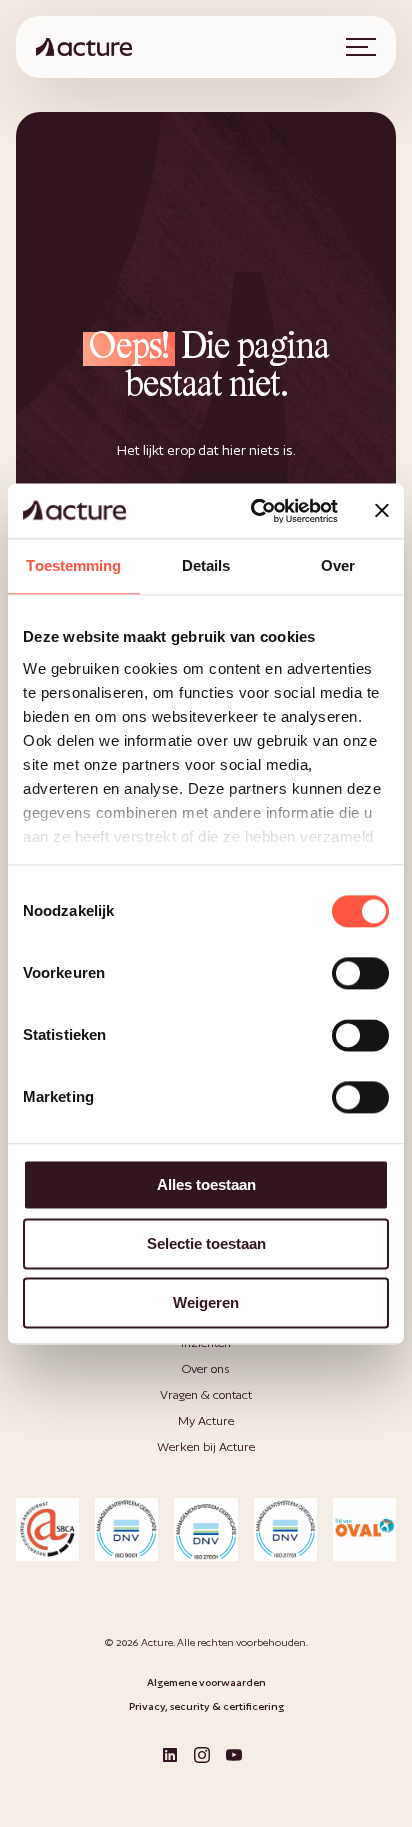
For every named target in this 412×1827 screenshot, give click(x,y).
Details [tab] (206, 565)
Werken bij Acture (206, 1446)
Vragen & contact (206, 1394)
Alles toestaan (206, 1184)
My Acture (206, 1420)
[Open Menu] (361, 47)
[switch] (360, 973)
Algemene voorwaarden (206, 1682)
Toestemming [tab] (73, 565)
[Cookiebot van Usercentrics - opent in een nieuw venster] (255, 511)
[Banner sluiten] (382, 511)
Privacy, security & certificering (206, 1706)
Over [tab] (338, 565)
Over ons (206, 1368)
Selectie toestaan (206, 1243)
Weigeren (206, 1302)
